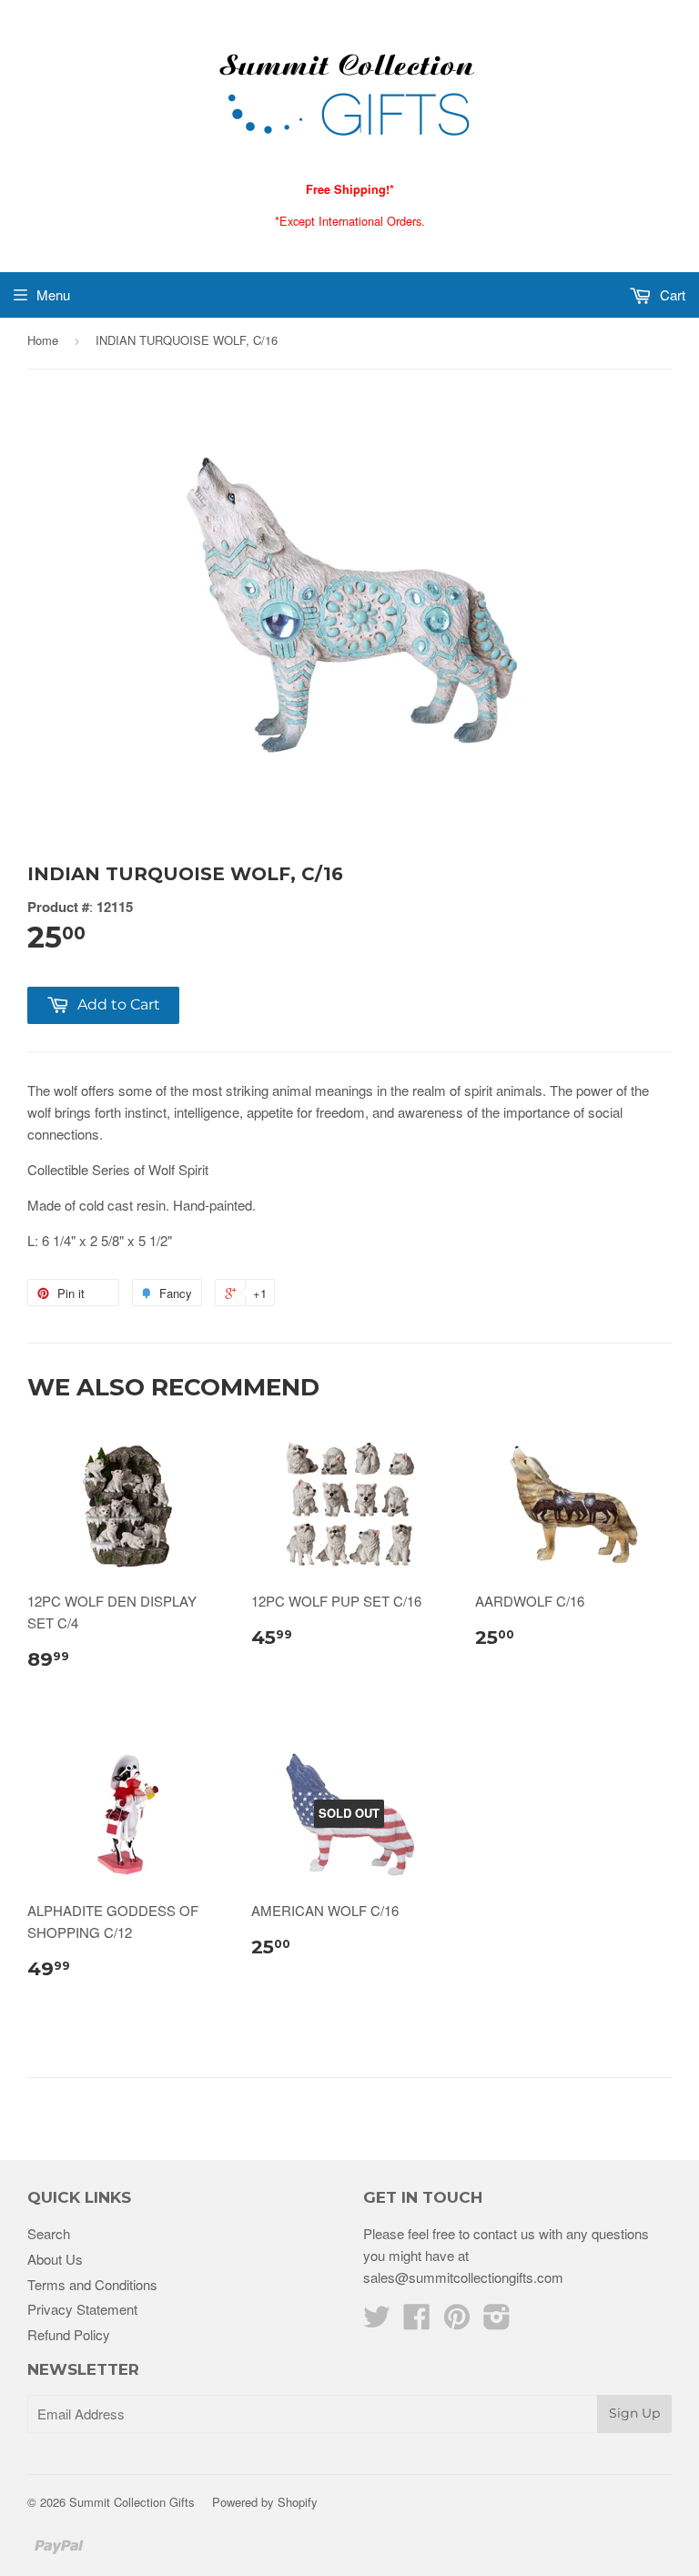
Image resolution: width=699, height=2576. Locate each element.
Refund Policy (69, 2334)
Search (49, 2233)
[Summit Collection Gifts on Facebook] (417, 2322)
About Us (55, 2259)
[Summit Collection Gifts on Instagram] (497, 2322)
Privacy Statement (82, 2309)
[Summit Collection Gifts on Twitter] (377, 2322)
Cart (671, 294)
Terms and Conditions (92, 2284)
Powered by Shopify (265, 2502)
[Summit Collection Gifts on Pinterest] (457, 2322)
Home (43, 340)
